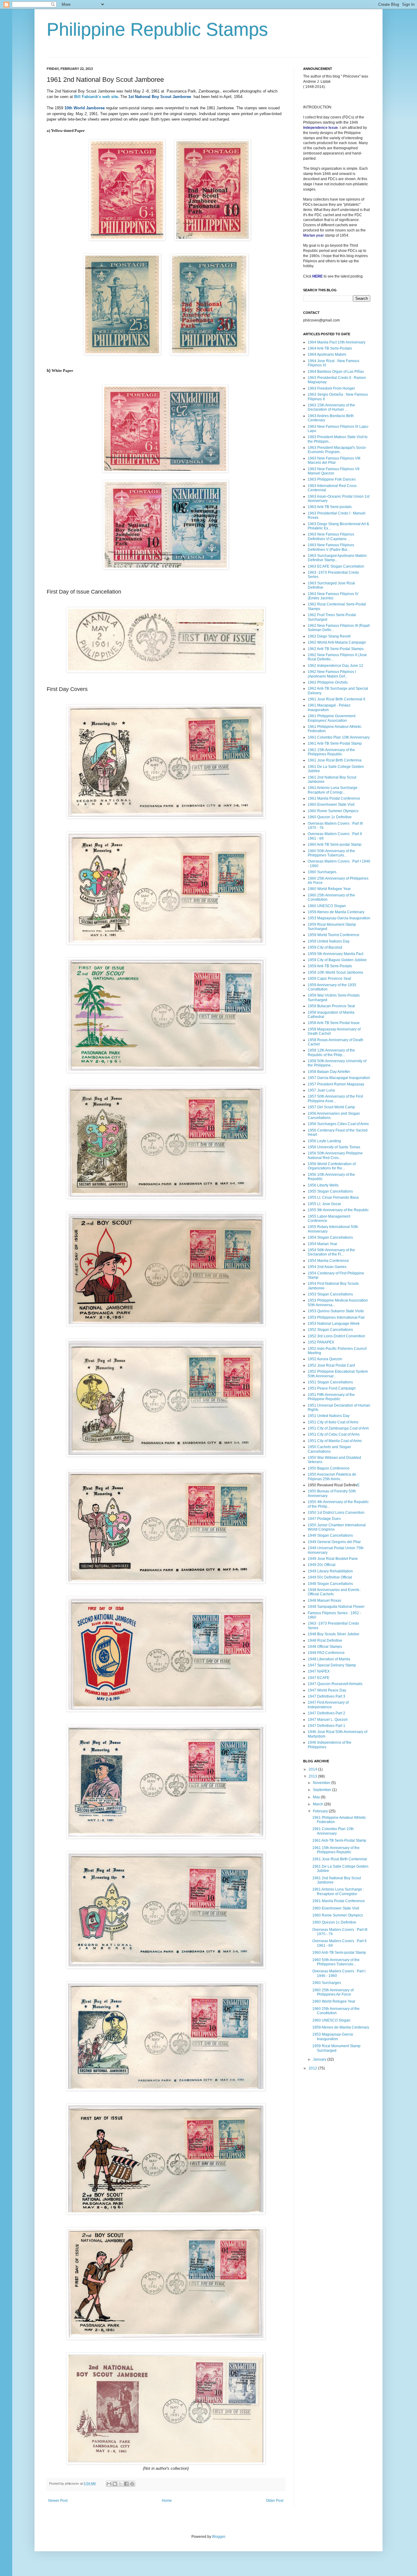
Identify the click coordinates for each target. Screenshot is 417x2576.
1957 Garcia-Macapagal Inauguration (339, 1078)
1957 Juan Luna (321, 1090)
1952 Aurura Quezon (325, 1359)
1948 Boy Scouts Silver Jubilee (334, 1634)
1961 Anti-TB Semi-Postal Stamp (335, 743)
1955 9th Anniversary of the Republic (338, 1210)
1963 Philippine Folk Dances (332, 479)
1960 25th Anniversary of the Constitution (336, 2011)
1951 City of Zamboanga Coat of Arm (338, 1428)
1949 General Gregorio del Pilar (334, 1542)
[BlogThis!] (115, 2484)
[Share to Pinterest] (132, 2484)
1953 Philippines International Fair (336, 1317)
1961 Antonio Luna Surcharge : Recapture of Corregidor (338, 1891)
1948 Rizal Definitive (325, 1640)
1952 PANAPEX (321, 1342)
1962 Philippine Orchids (328, 682)
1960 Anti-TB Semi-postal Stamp (335, 845)
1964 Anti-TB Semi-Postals (330, 348)
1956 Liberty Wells (323, 1185)
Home (167, 2501)
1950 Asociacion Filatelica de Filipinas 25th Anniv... (332, 1477)
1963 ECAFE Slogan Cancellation (336, 566)
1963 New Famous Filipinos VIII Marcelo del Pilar (334, 460)
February (321, 1811)
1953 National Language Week (334, 1324)
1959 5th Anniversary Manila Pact (335, 954)
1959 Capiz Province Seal (329, 979)
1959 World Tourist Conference (334, 935)
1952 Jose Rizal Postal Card (331, 1365)
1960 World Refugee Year (329, 889)
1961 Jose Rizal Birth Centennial (340, 1859)
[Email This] (109, 2484)
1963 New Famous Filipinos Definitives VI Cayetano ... (331, 536)
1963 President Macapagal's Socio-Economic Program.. (337, 450)
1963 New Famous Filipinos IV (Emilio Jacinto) (333, 596)
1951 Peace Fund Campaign (332, 1388)
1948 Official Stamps (325, 1647)
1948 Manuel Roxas (325, 1600)
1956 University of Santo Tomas (334, 1147)
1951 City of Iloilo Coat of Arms (333, 1422)
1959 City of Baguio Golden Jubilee (337, 960)
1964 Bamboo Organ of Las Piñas (336, 372)
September (323, 1790)
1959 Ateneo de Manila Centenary (336, 912)
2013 (313, 1776)
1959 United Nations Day (329, 941)
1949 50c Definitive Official (330, 1577)
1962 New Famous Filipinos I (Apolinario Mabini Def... (332, 674)
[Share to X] (121, 2484)
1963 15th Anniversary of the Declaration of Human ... (331, 407)
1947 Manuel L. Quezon (328, 1720)
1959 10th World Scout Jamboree (335, 972)
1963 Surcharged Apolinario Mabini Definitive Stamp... (337, 558)
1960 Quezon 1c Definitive (330, 817)
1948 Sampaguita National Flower (336, 1607)
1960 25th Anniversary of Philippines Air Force (333, 1992)
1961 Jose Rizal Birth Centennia (335, 760)
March (319, 1804)
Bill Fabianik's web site (95, 97)
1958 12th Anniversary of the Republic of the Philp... (331, 1052)
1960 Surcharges (322, 872)
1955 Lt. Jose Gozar (324, 1204)
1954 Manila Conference (328, 1261)
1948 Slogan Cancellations (330, 1584)
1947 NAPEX (319, 1671)
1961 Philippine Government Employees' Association (332, 718)
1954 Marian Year (323, 1244)
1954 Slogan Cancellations (330, 1237)
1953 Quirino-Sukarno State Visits (336, 1311)
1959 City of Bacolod (325, 947)
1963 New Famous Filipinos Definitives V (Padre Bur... (331, 547)
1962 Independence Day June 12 (335, 666)
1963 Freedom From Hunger (331, 388)
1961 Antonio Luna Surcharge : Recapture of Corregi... (334, 790)
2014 (313, 1769)
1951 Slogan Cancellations (330, 1382)
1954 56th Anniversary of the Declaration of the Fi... (331, 1252)
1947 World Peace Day (327, 1690)
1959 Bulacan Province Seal (331, 1006)
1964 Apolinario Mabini (327, 354)
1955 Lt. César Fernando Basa (333, 1197)
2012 (313, 2068)
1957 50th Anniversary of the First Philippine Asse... (335, 1099)
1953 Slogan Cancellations (330, 1294)
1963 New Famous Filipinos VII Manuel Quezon (334, 471)
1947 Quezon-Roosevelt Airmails (335, 1684)
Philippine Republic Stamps (157, 29)
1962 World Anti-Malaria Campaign (337, 642)
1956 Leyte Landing (324, 1141)
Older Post (275, 2501)
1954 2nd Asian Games (327, 1267)
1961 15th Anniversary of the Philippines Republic (331, 752)
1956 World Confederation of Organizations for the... (332, 1166)
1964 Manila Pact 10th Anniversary (337, 342)
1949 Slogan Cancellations (330, 1535)
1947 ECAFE (319, 1678)
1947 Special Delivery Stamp (332, 1665)
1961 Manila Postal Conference (334, 798)
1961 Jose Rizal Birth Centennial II (336, 699)
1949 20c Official (322, 1565)
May (317, 1797)
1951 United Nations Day (329, 1416)
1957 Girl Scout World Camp (331, 1107)
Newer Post (58, 2501)
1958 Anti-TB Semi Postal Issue (334, 1023)
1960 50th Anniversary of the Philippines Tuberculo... (331, 853)
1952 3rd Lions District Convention (336, 1336)
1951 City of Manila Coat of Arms (335, 1441)
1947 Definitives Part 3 (326, 1696)
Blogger (219, 2537)
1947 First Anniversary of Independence (328, 1705)
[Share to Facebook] (126, 2484)
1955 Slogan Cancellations (330, 1191)
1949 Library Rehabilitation (330, 1571)
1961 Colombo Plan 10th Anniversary (339, 737)
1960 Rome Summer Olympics (333, 811)
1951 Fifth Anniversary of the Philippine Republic (331, 1397)
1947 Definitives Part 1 (326, 1726)
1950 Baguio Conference (329, 1468)
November (322, 1783)
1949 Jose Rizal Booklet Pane (333, 1559)
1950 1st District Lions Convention (336, 1513)
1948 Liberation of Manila (329, 1659)
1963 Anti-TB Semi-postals (330, 507)
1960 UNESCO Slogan (327, 906)
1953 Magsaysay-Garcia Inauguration (339, 918)
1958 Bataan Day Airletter (329, 1072)
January (320, 2059)
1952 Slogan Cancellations (330, 1330)
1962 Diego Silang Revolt (329, 636)
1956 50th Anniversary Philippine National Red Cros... (335, 1155)
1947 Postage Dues (324, 1519)
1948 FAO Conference (326, 1653)
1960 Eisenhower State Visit (331, 805)
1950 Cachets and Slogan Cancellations (329, 1449)
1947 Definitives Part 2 (326, 1713)
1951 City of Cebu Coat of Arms (334, 1434)
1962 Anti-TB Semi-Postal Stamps (336, 649)
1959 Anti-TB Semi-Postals (330, 966)
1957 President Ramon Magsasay (336, 1084)
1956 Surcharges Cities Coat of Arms (338, 1124)
